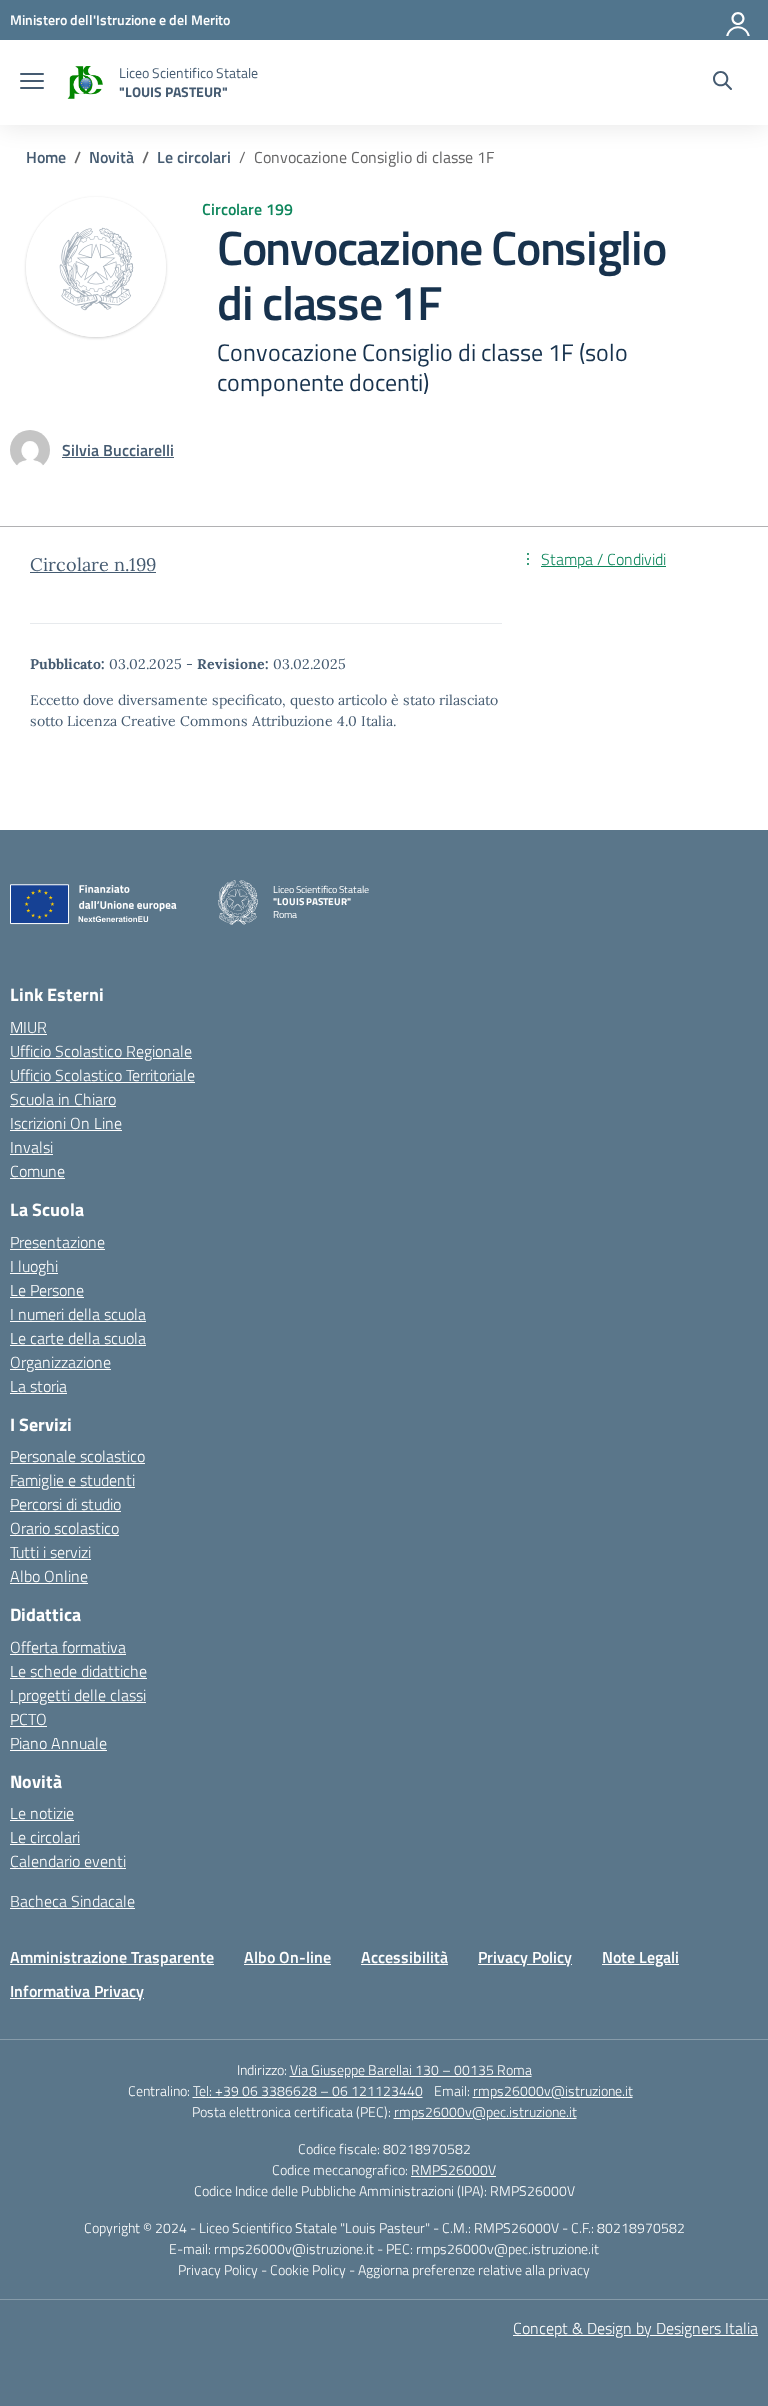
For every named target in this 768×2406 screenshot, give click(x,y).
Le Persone (47, 1290)
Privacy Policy (525, 1957)
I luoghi (34, 1266)
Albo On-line (287, 1957)
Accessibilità (404, 1957)
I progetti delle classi (78, 1695)
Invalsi (31, 1147)
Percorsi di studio (65, 1504)
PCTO (28, 1719)
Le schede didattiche (78, 1671)
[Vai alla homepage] (84, 82)
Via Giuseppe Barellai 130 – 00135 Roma (411, 2069)
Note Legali (640, 1957)
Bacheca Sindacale (72, 1901)
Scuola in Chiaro (63, 1099)
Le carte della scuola (78, 1338)
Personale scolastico (77, 1456)
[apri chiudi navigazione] (32, 83)
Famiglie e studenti (72, 1480)
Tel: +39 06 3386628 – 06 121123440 (308, 2090)
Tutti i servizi (50, 1552)
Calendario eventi (68, 1861)
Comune (37, 1171)
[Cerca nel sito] (722, 83)
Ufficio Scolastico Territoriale (102, 1075)
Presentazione (57, 1242)
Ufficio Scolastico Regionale (101, 1051)
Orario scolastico (64, 1528)
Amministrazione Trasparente (112, 1957)
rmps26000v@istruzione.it (553, 2090)
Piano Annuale (58, 1743)
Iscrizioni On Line (66, 1123)
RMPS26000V (453, 2169)
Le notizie (42, 1813)
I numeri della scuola (78, 1314)
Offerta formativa (68, 1647)
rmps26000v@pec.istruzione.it (485, 2111)
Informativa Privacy (77, 1991)
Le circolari (45, 1837)
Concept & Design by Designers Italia (635, 2328)
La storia (38, 1386)
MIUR (28, 1027)
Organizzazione (60, 1362)
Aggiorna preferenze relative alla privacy (474, 2269)
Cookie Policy (309, 2269)
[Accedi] (739, 20)
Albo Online (49, 1576)
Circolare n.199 (93, 564)
